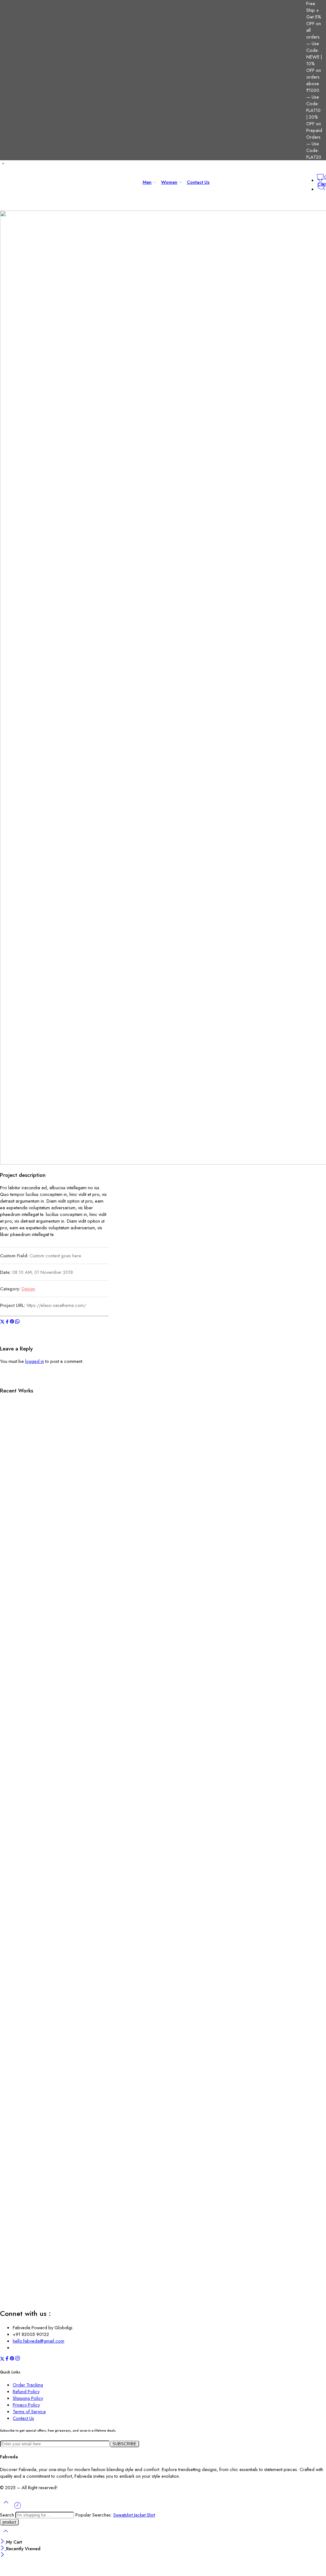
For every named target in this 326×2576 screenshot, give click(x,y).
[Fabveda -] (24, 187)
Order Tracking (28, 2385)
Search (8, 2515)
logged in (35, 1361)
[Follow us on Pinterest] (12, 2359)
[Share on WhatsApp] (17, 1322)
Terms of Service (29, 2411)
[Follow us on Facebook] (7, 2359)
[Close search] (6, 2535)
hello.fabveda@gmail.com (39, 2341)
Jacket (140, 2515)
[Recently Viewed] (18, 2508)
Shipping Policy (28, 2398)
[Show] (3, 165)
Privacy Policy (26, 2405)
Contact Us (198, 182)
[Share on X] (2, 1322)
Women (169, 182)
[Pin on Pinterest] (12, 1322)
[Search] (322, 189)
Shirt (151, 2515)
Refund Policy (26, 2391)
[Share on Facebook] (7, 1322)
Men (147, 182)
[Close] (3, 2542)
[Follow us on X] (2, 2359)
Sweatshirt (124, 2515)
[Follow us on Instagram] (18, 2359)
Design (28, 1289)
